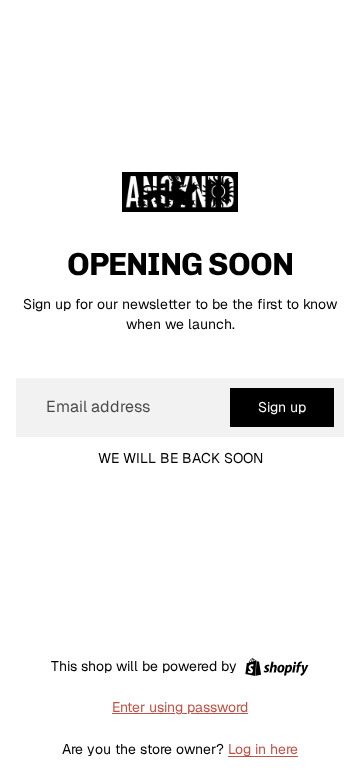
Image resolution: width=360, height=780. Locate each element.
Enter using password (180, 707)
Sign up (282, 407)
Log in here (263, 749)
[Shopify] (276, 667)
